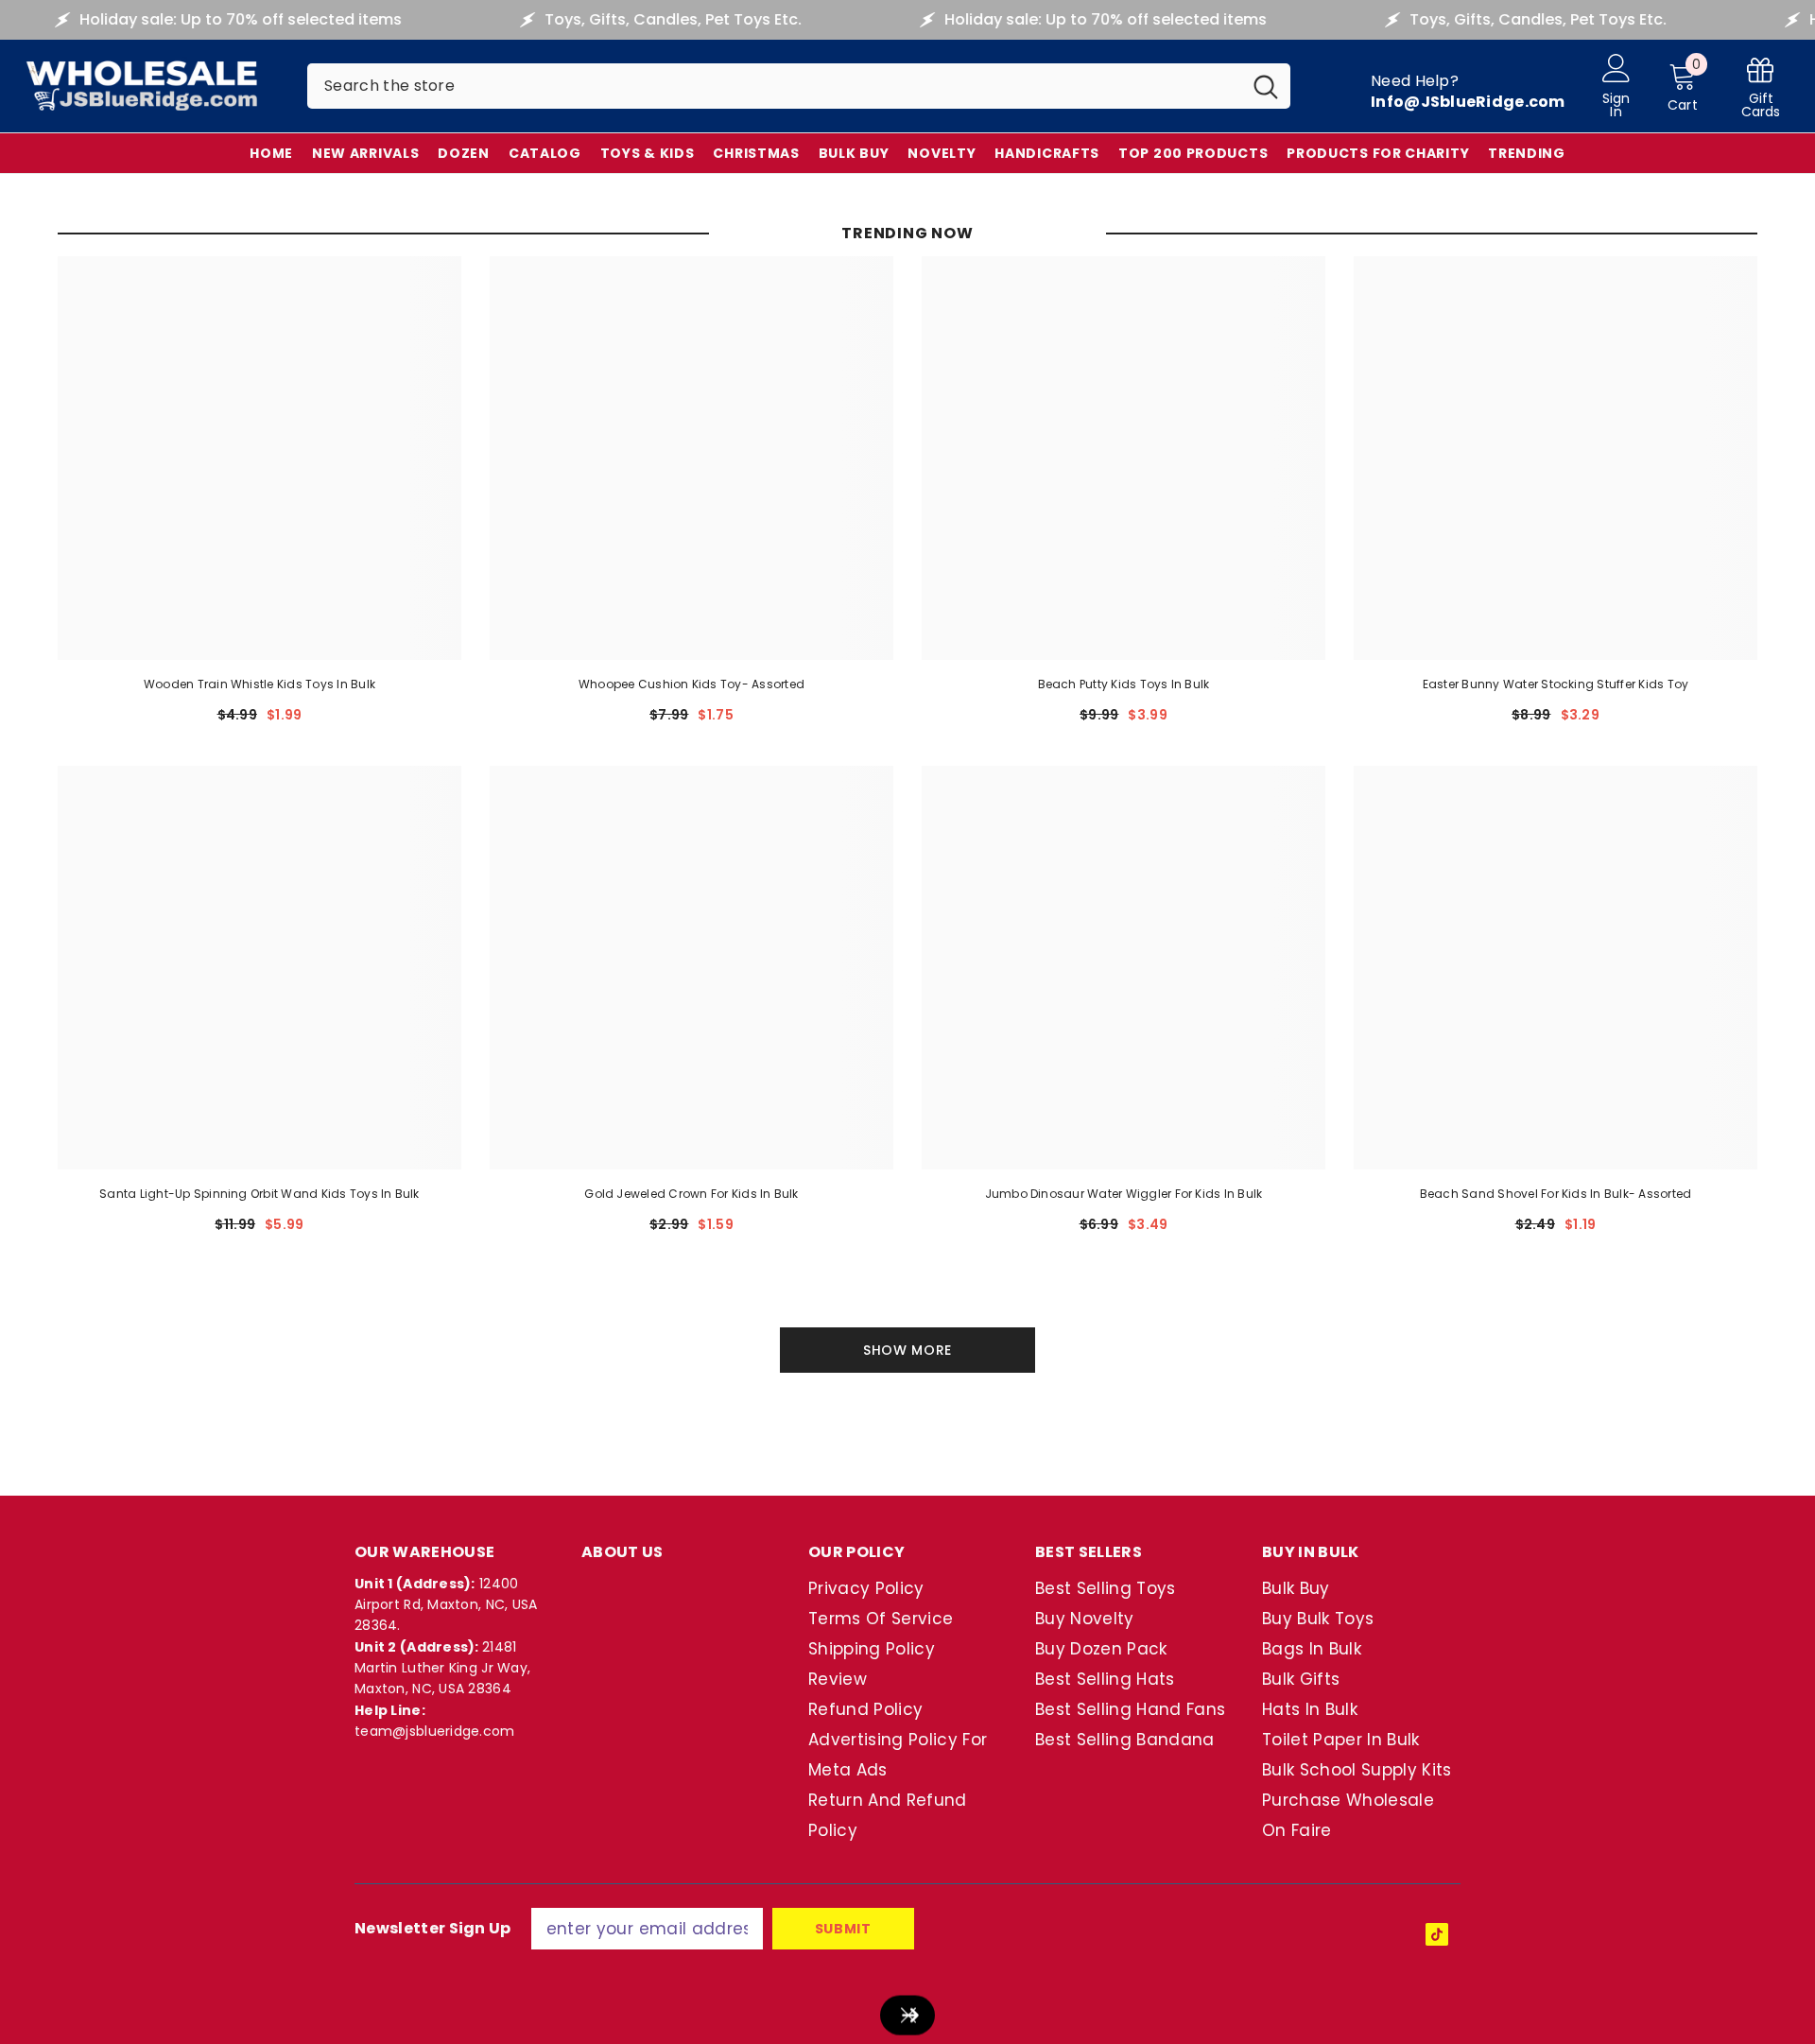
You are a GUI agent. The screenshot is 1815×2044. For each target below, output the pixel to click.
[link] (1761, 87)
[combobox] (774, 86)
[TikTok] (1437, 1934)
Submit (843, 1929)
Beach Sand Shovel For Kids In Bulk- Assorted (1556, 1194)
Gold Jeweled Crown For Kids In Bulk (691, 1194)
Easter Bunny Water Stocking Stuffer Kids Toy (1556, 684)
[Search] (799, 86)
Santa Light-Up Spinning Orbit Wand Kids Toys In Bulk (259, 1194)
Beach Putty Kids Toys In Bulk (1124, 684)
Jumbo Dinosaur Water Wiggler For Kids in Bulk (1124, 1194)
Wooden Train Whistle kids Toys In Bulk (259, 684)
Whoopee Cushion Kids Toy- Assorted (691, 684)
